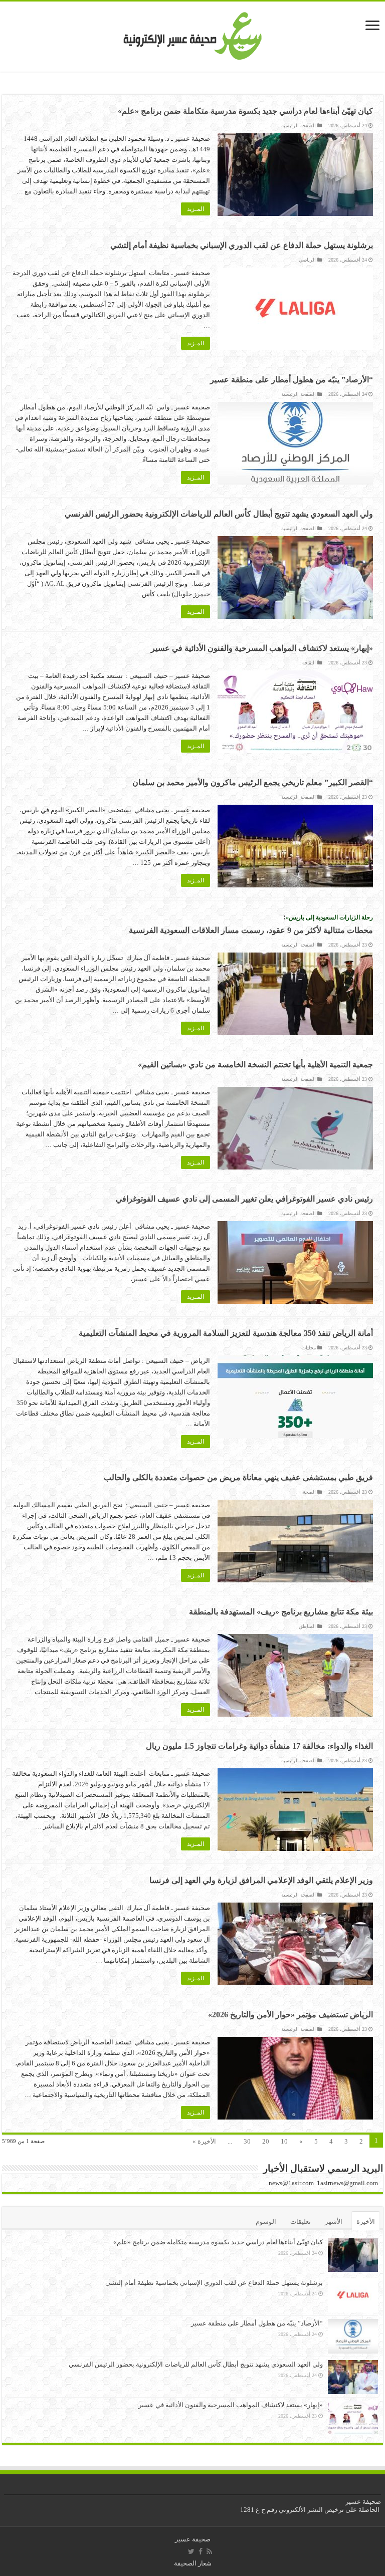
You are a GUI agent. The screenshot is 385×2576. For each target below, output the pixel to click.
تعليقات (301, 2221)
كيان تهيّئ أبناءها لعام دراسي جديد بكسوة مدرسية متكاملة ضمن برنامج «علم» (245, 111)
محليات (309, 1348)
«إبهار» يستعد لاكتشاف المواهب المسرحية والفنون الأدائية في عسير (262, 648)
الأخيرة (366, 2221)
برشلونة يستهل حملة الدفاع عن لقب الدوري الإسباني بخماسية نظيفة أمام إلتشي (242, 245)
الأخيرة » (204, 2141)
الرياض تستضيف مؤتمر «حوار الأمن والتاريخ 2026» (291, 2015)
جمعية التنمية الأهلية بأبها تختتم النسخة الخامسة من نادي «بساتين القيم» (255, 1065)
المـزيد (196, 209)
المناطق (307, 1626)
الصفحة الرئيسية (299, 126)
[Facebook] (201, 2551)
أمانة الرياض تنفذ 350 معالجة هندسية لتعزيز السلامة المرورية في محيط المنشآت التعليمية (226, 1333)
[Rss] (209, 2551)
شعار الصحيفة (193, 2563)
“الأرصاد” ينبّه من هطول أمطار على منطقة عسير (292, 380)
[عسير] (193, 34)
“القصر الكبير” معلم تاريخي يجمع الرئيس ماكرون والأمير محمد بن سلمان (253, 782)
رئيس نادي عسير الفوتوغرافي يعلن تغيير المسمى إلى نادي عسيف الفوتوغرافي (244, 1199)
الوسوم (266, 2221)
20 (266, 2141)
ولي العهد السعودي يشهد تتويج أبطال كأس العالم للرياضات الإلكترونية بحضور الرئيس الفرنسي (219, 514)
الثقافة (309, 663)
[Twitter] (191, 2551)
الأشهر (334, 2221)
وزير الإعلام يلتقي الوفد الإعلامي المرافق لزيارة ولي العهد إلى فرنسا (261, 1880)
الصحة (309, 1492)
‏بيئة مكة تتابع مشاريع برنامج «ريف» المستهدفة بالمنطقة (281, 1612)
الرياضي (307, 260)
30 (247, 2141)
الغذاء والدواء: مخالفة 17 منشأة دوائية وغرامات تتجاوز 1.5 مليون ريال (259, 1746)
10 (284, 2141)
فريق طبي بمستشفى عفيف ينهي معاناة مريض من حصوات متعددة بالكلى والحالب (238, 1477)
